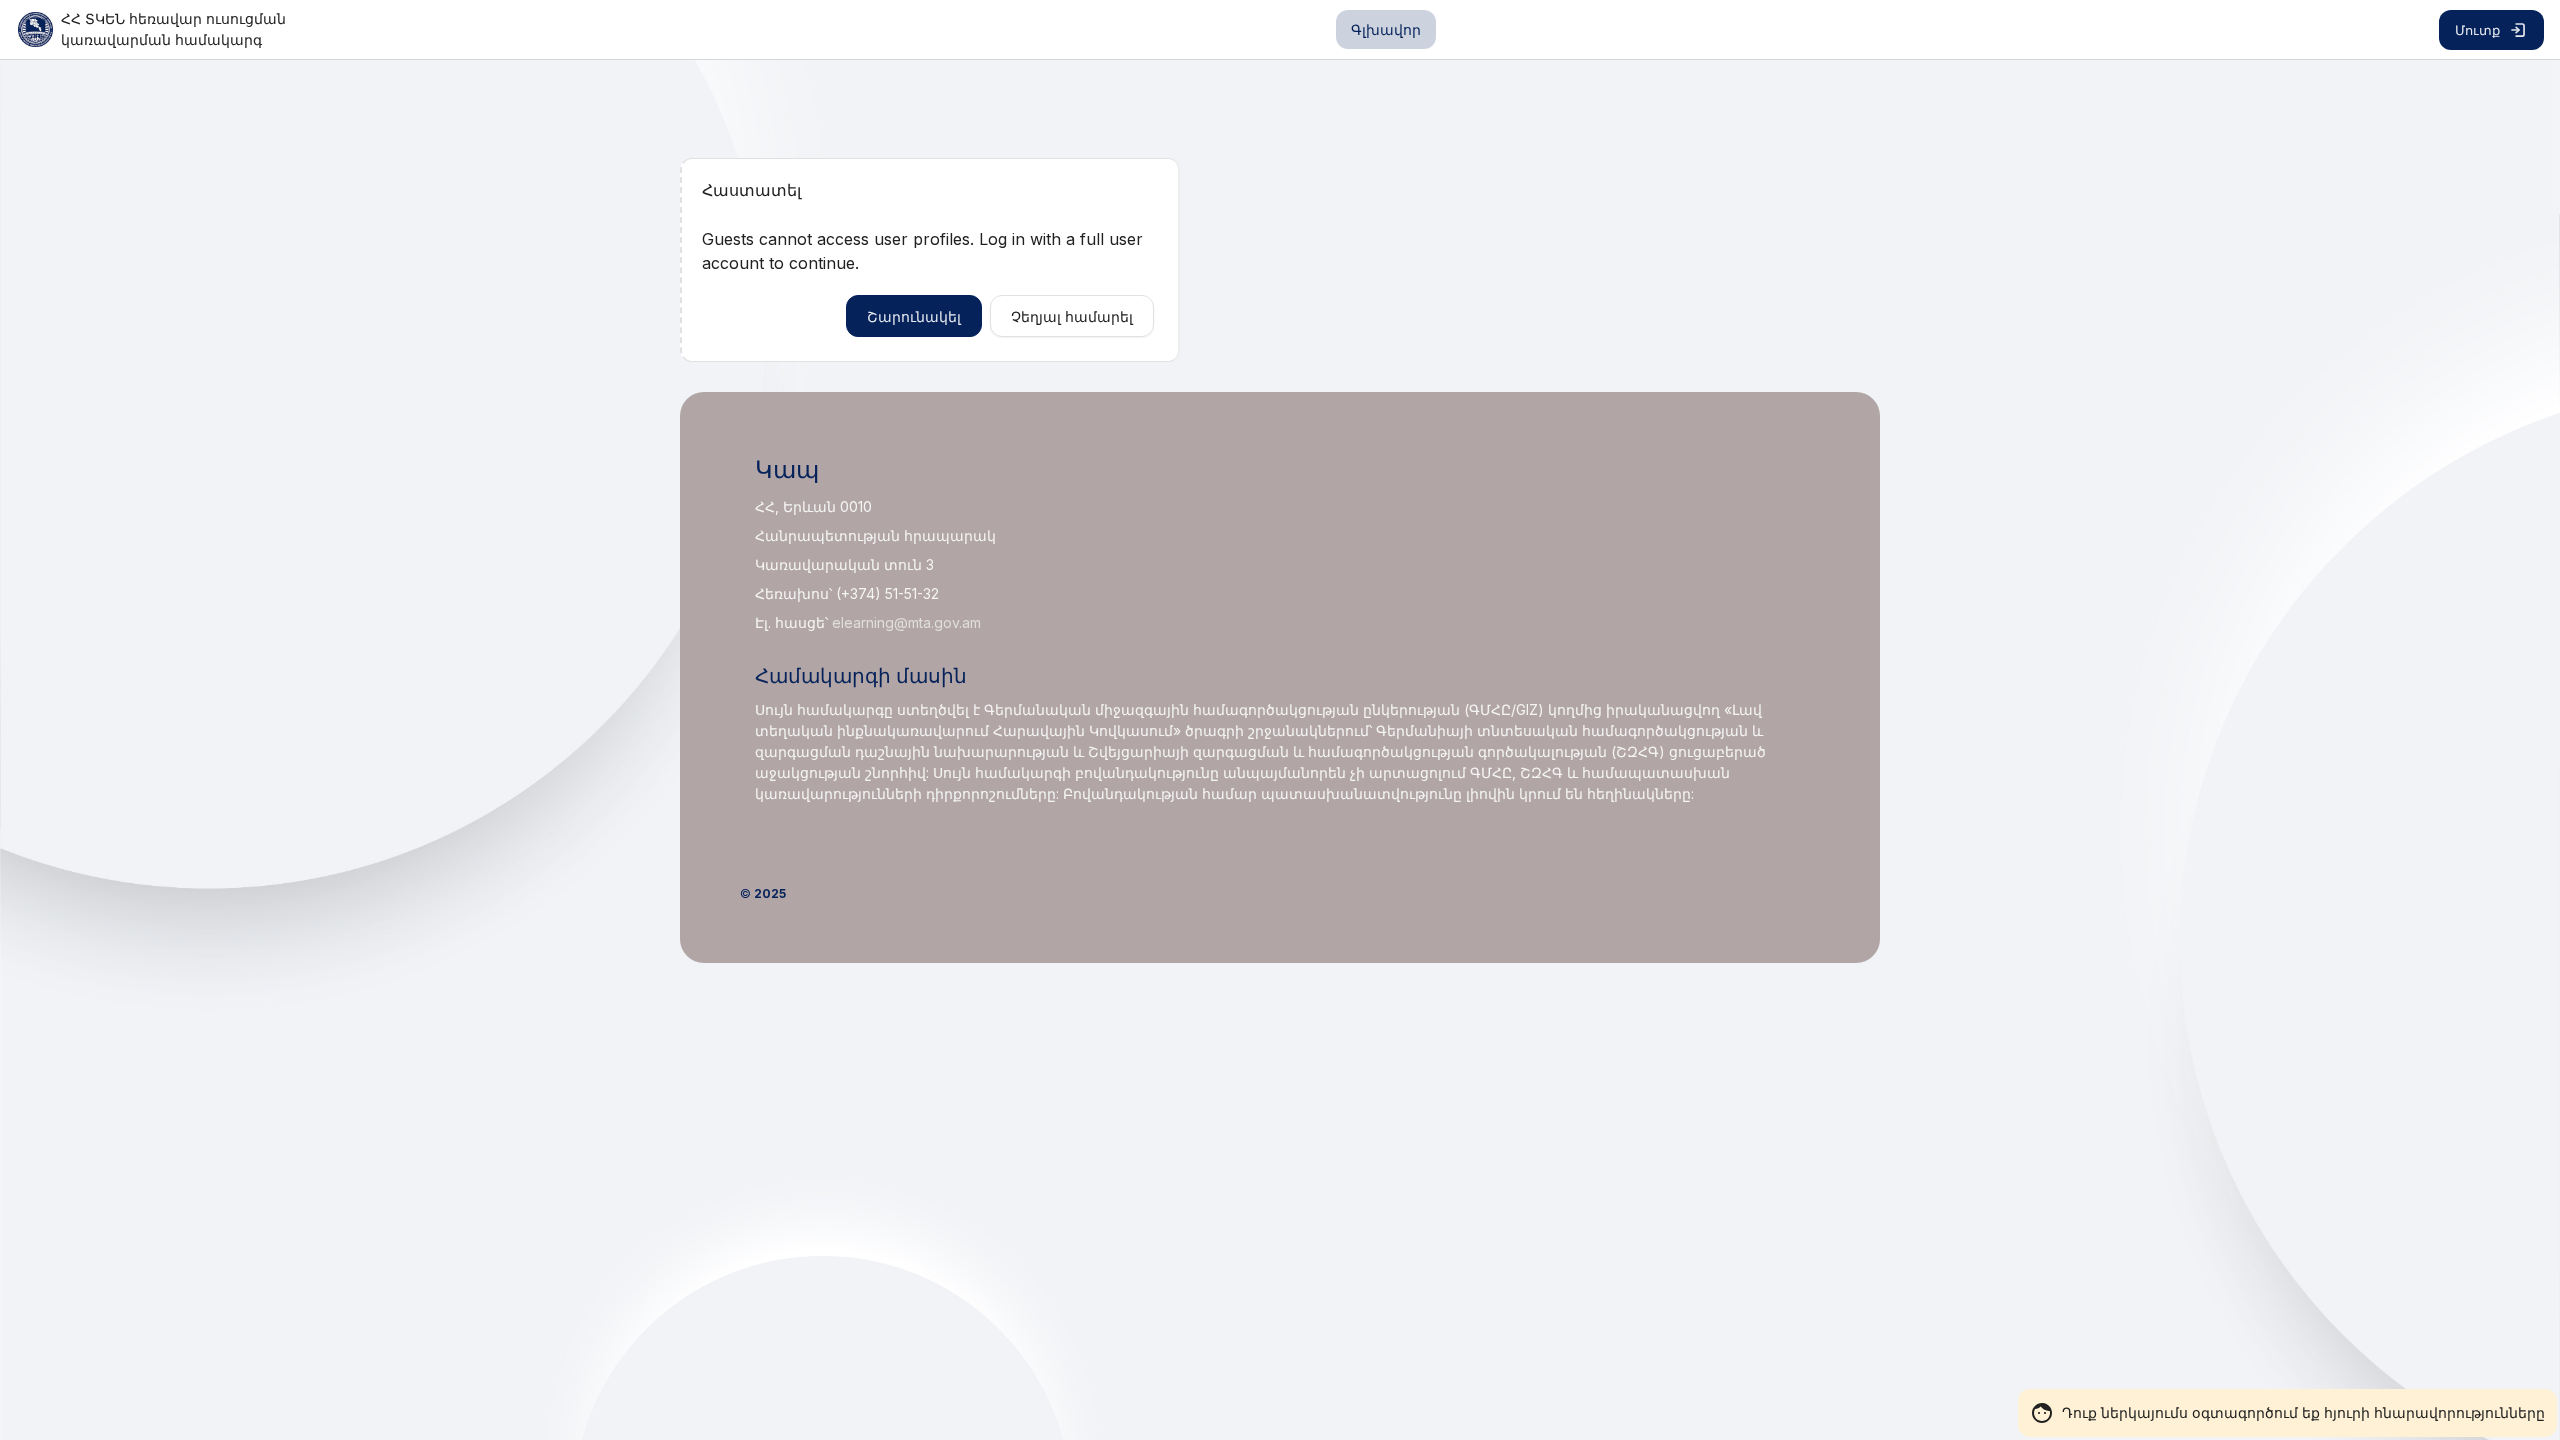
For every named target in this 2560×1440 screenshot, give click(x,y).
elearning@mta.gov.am (906, 622)
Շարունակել (914, 316)
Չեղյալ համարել (1072, 316)
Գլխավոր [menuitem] (1386, 29)
